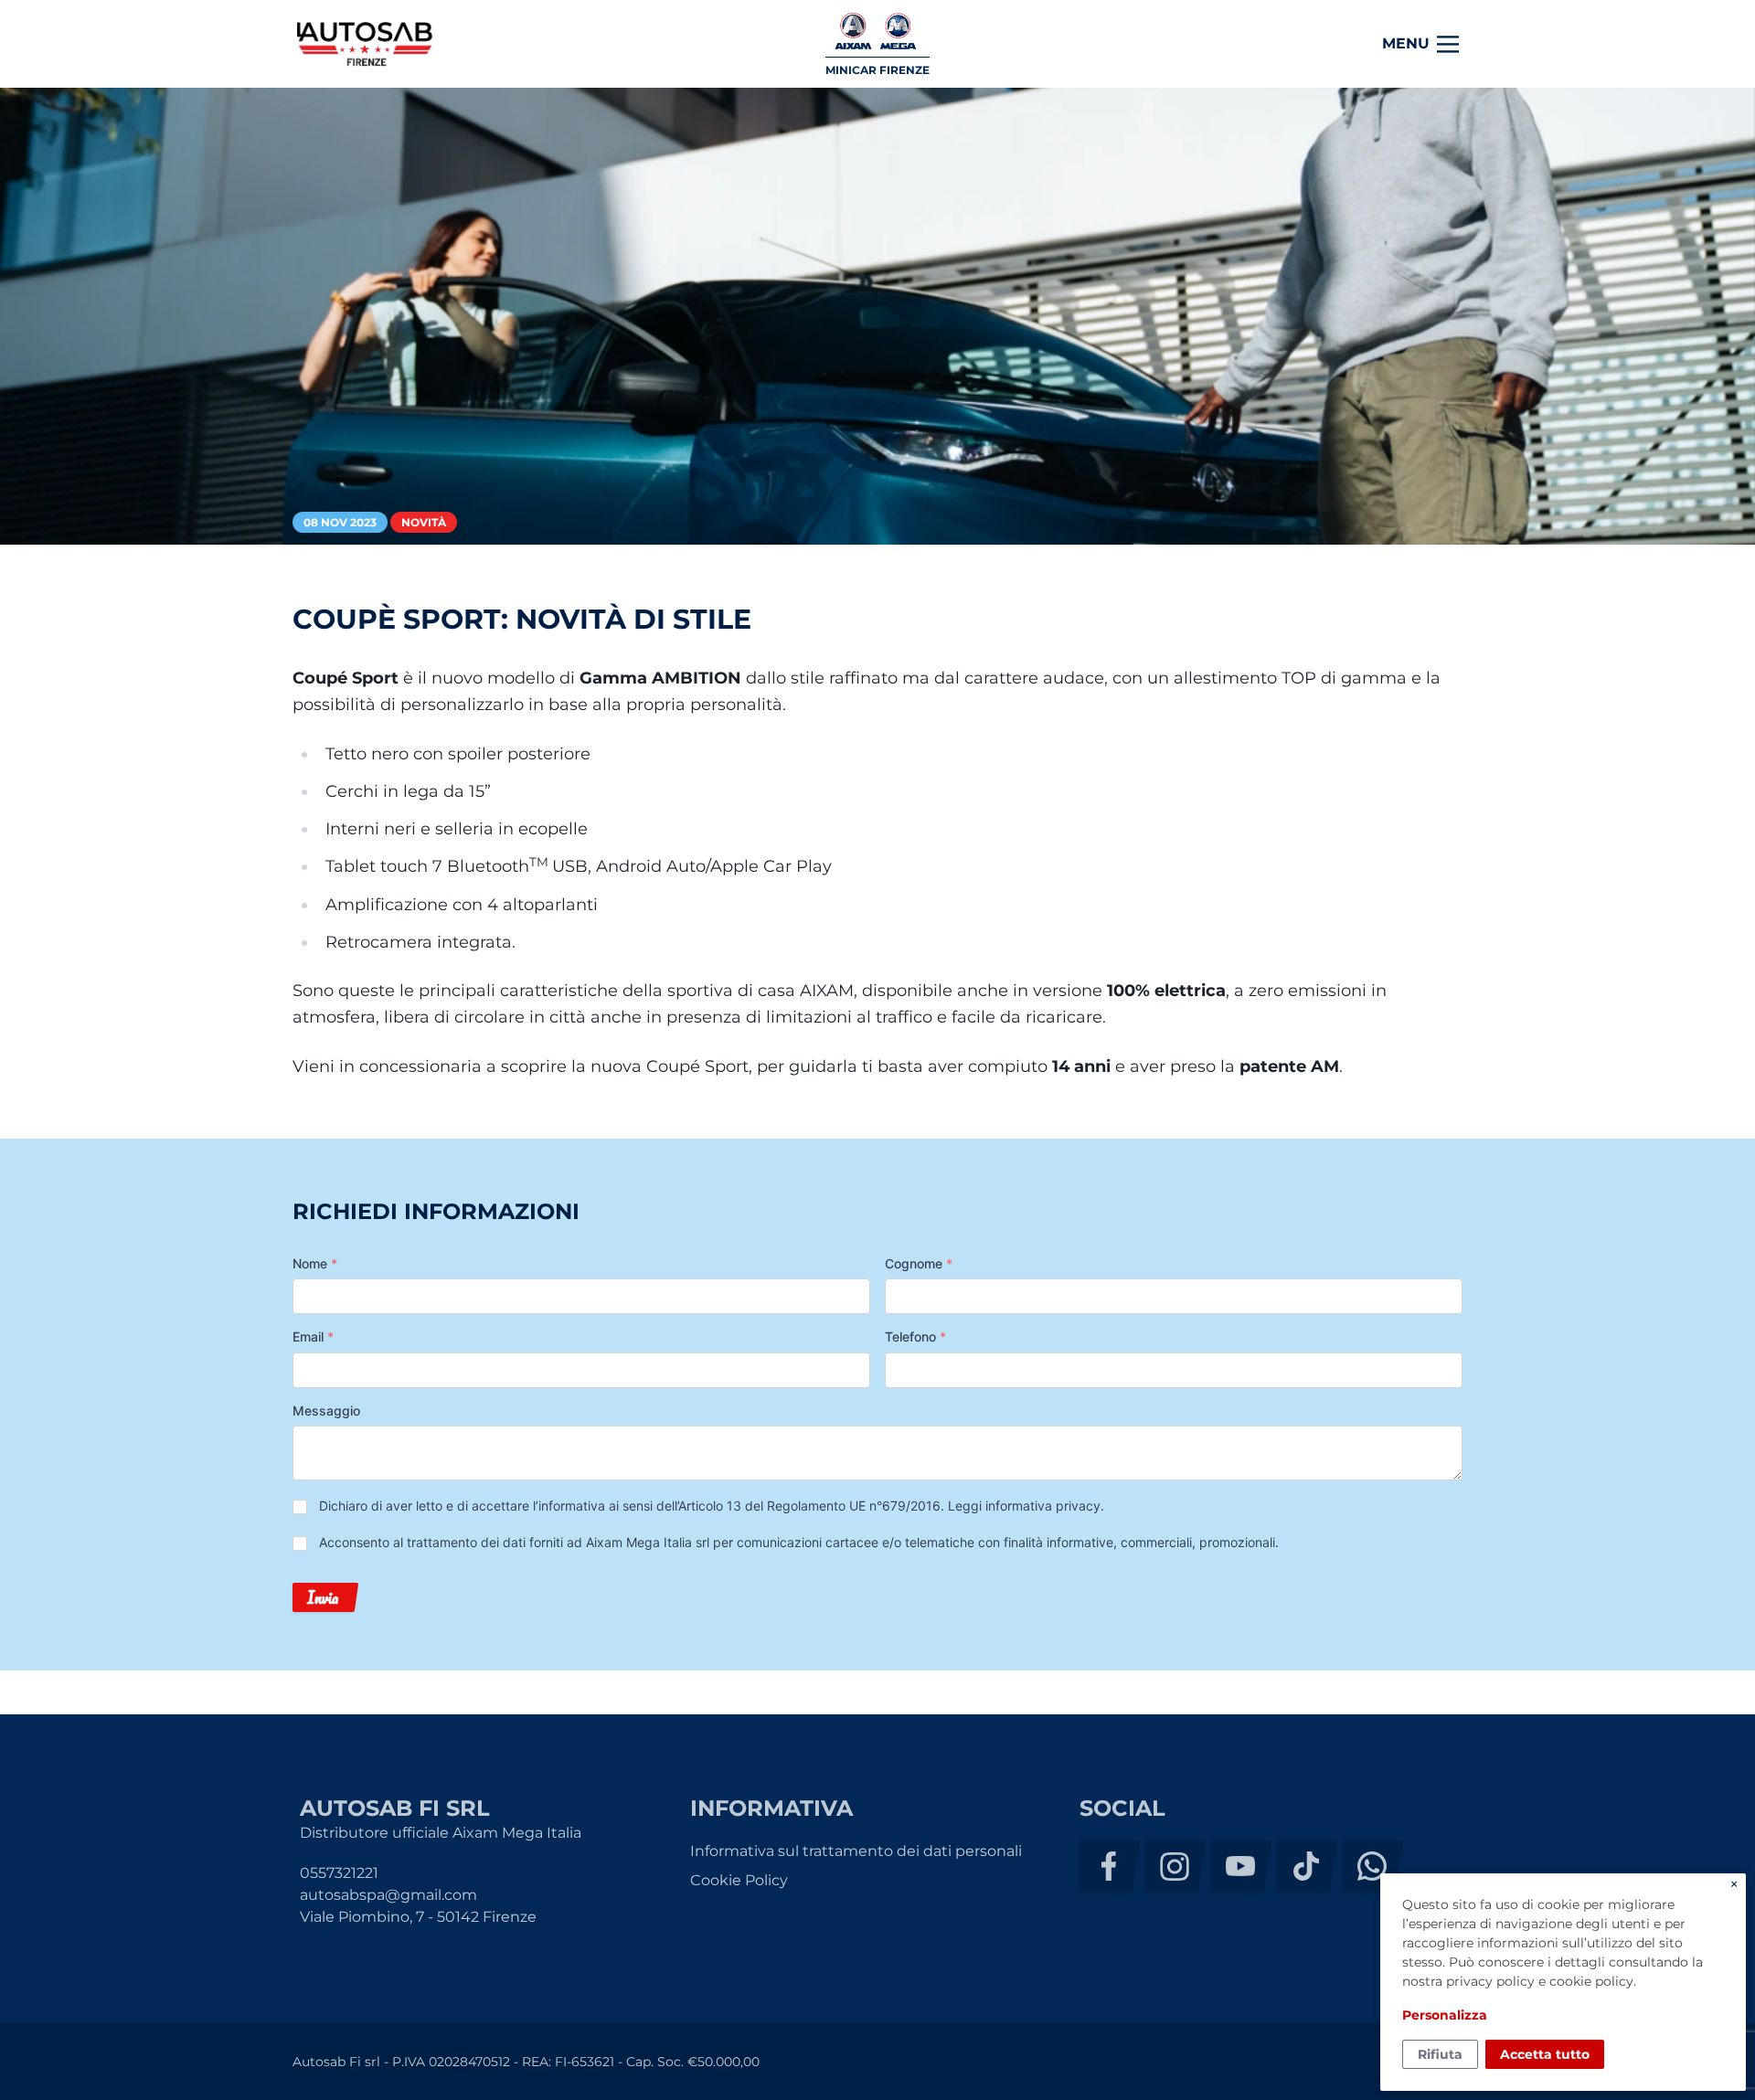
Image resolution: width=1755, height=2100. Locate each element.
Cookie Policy (739, 1880)
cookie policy (1591, 1981)
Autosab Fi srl (365, 44)
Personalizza (1445, 2015)
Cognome (919, 1263)
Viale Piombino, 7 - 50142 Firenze (418, 1917)
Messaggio (326, 1411)
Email (313, 1336)
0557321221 (339, 1873)
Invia (323, 1597)
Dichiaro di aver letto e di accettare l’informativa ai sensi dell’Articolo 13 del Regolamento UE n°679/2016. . (712, 1506)
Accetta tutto (1545, 2054)
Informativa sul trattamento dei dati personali (856, 1851)
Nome (315, 1263)
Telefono (915, 1336)
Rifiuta (1440, 2054)
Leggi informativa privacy (1024, 1506)
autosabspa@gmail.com (388, 1895)
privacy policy (1490, 1981)
